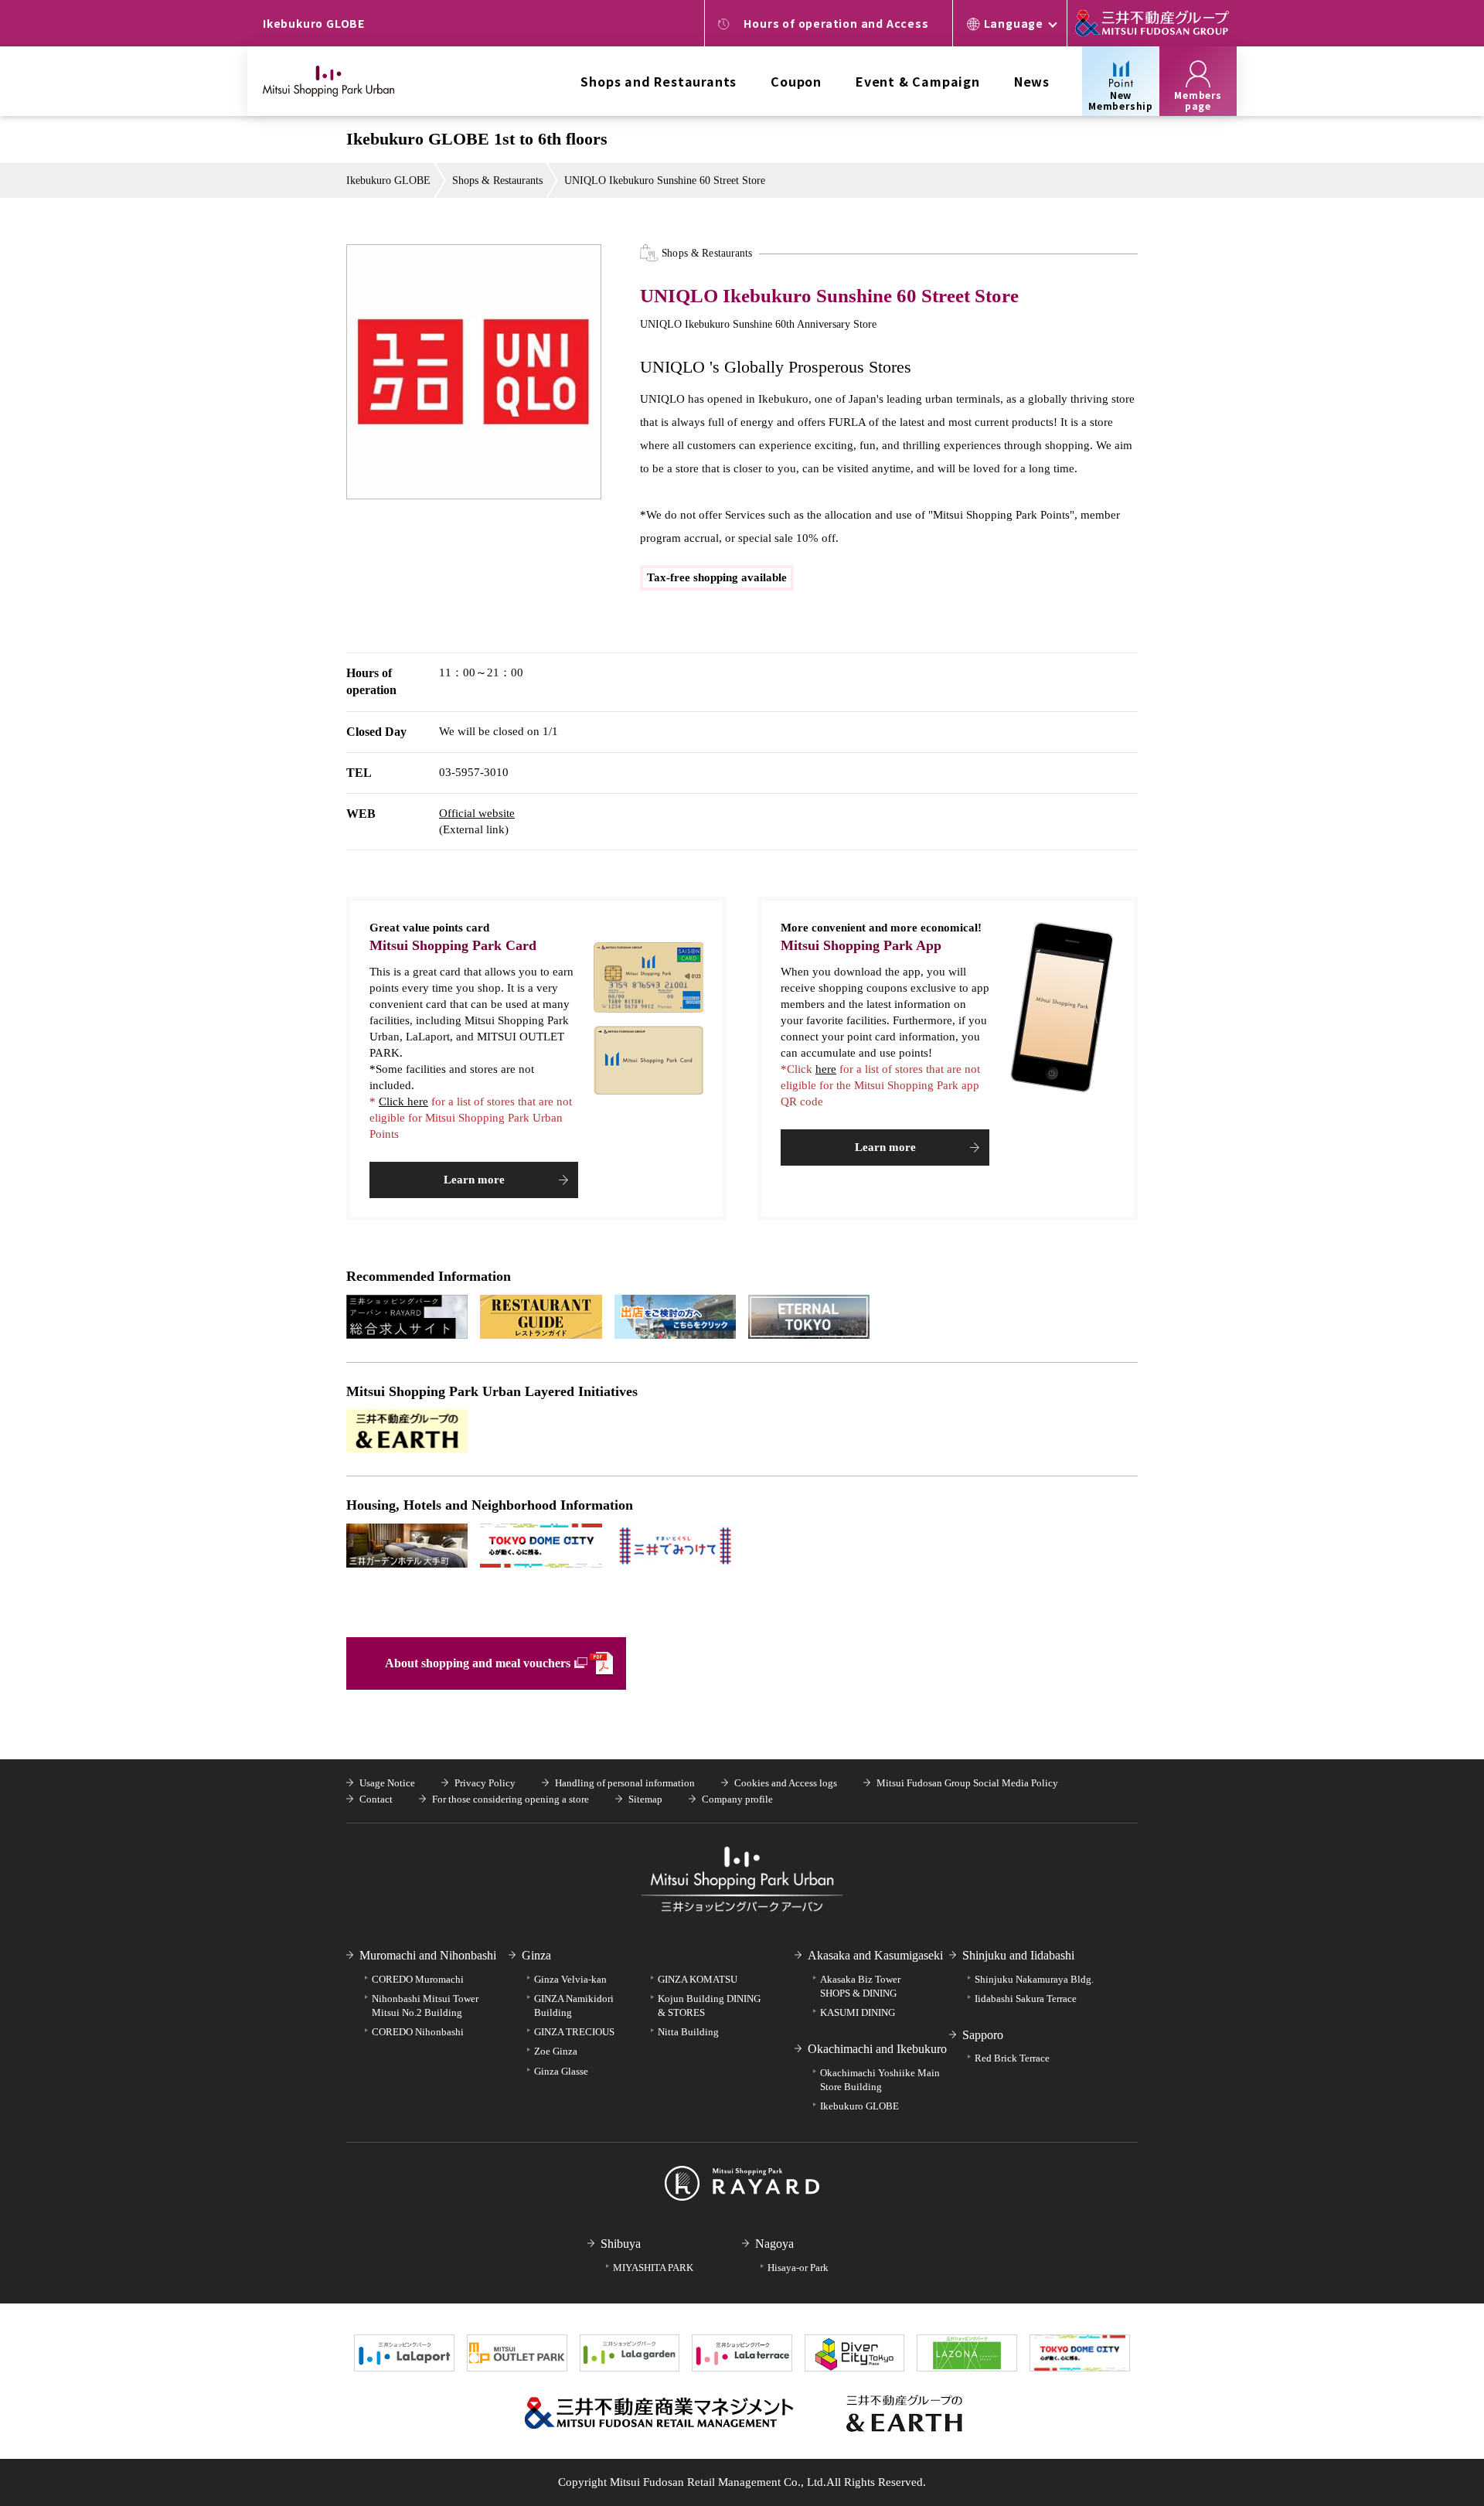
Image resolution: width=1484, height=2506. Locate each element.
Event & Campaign (918, 81)
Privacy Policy (485, 1783)
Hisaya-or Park (798, 2268)
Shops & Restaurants (497, 180)
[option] (474, 372)
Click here (403, 1101)
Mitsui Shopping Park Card (453, 945)
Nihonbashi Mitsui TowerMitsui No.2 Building (425, 2005)
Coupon (796, 81)
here (826, 1069)
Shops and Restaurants (659, 81)
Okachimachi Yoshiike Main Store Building (880, 2080)
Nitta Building (688, 2032)
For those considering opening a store (511, 1799)
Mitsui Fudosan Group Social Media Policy (967, 1783)
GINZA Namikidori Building (574, 2005)
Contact (376, 1799)
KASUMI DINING (858, 2012)
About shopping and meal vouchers (478, 1663)
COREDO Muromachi (418, 1979)
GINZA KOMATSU (698, 1979)
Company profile (737, 1799)
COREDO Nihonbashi (418, 2032)
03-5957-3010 (474, 772)
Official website (477, 813)
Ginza (536, 1955)
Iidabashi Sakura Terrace (1026, 1999)
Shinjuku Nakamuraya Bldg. (1034, 1979)
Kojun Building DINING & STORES (709, 2005)
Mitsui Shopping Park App (861, 945)
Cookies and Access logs (786, 1783)
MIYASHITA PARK (653, 2268)
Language (1014, 23)
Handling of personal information (625, 1783)
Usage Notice (387, 1783)
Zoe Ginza (556, 2051)
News (1032, 81)
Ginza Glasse (561, 2071)
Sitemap (645, 1799)
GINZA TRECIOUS (574, 2032)
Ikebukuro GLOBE (388, 180)
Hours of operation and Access (836, 23)
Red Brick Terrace (1012, 2058)
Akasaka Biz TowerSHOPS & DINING (860, 1986)
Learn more (474, 1180)
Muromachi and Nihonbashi (428, 1955)
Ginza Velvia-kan (570, 1979)
